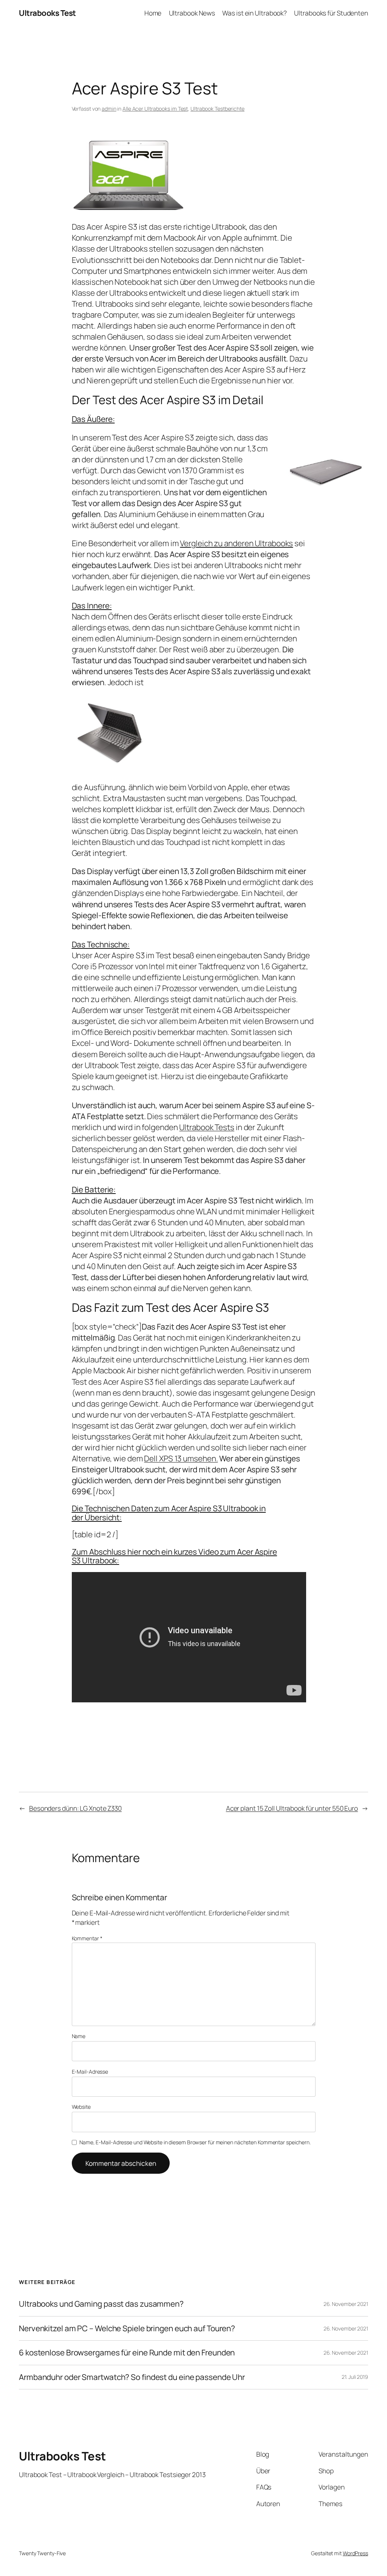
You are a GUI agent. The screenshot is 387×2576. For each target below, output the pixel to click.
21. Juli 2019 (355, 2377)
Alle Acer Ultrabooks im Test (155, 109)
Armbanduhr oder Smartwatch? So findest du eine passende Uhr (132, 2377)
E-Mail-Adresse (90, 2072)
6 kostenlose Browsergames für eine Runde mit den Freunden (127, 2353)
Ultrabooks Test (47, 13)
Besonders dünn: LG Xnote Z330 (75, 1808)
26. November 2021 (346, 2304)
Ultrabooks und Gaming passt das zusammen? (101, 2304)
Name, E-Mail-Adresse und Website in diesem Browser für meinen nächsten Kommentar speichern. (195, 2142)
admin (109, 109)
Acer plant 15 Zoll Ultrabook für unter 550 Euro (292, 1808)
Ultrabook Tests (207, 1127)
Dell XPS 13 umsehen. (181, 1458)
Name (79, 2036)
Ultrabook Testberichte (217, 109)
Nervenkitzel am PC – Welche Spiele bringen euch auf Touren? (127, 2328)
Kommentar (87, 1938)
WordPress (355, 2553)
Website (81, 2107)
